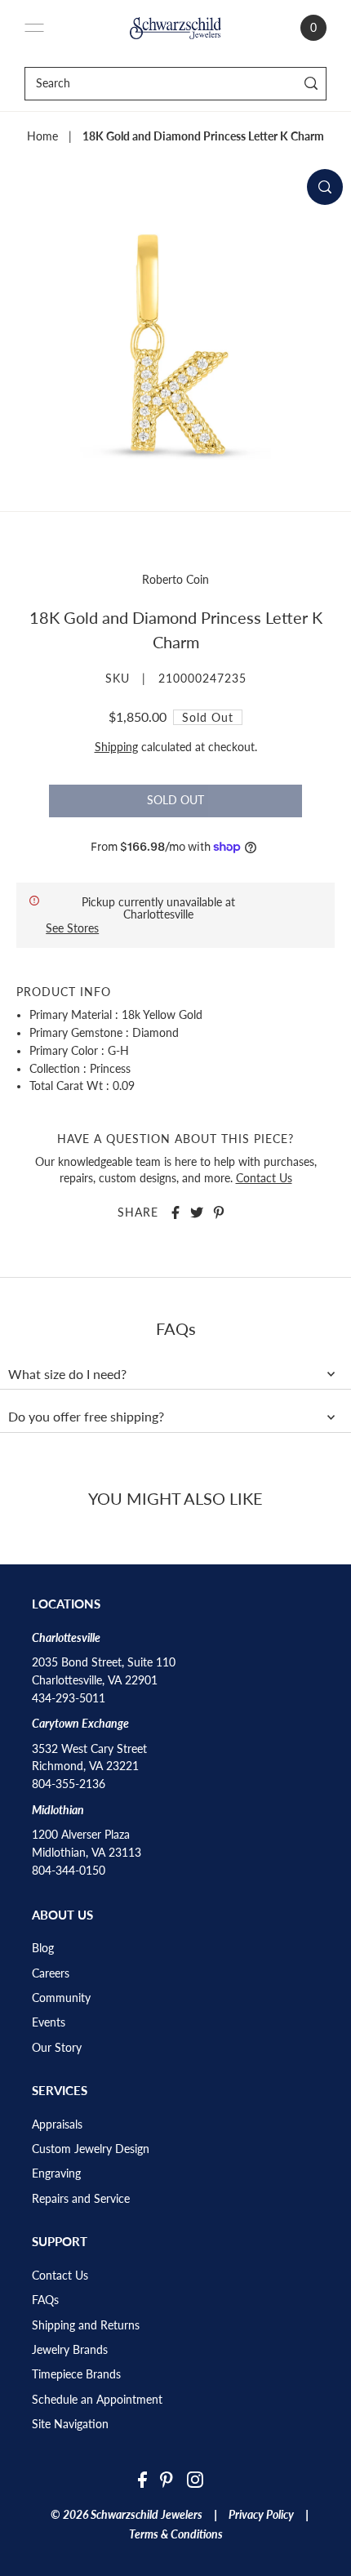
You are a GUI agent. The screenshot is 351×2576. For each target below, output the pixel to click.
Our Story (57, 2048)
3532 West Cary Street (89, 1749)
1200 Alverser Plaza (81, 1835)
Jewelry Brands (70, 2350)
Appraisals (57, 2124)
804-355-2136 (69, 1784)
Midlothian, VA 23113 (87, 1853)
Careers (51, 1973)
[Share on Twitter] (197, 1212)
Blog (43, 1948)
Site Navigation (70, 2424)
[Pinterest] (167, 2479)
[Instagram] (195, 2479)
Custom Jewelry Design (91, 2149)
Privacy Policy (261, 2515)
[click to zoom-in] (325, 187)
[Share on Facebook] (175, 1212)
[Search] (311, 84)
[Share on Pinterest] (219, 1212)
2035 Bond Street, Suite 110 (104, 1662)
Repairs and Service (81, 2199)
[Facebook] (142, 2479)
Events (49, 2022)
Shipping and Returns (86, 2325)
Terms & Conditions (176, 2534)
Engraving (56, 2173)
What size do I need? (67, 1374)
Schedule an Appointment (97, 2400)
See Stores (72, 928)
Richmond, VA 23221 (85, 1766)
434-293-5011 (69, 1698)
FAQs (45, 2300)
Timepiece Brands (76, 2374)
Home (42, 136)
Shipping (116, 747)
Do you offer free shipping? (86, 1417)
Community (61, 1998)
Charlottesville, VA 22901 (95, 1680)
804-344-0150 (69, 1871)
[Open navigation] (34, 28)
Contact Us (264, 1178)
